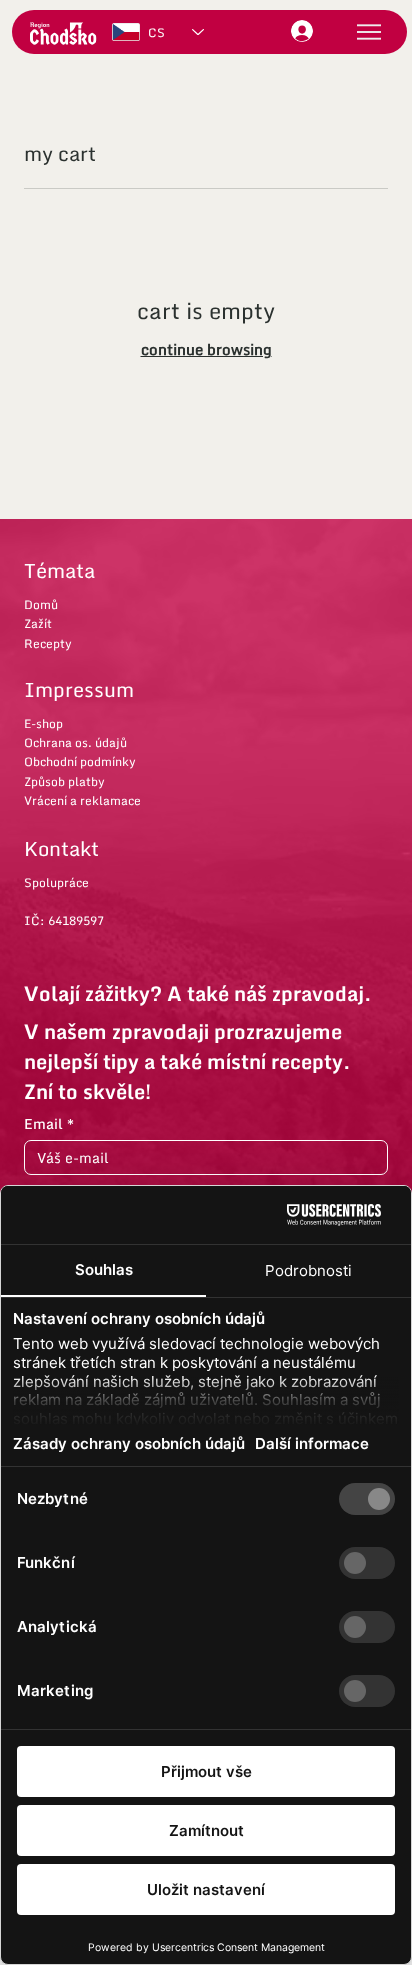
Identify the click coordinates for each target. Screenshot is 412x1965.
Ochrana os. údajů (75, 742)
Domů (41, 604)
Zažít (38, 623)
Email (49, 1123)
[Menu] (369, 31)
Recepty (48, 643)
